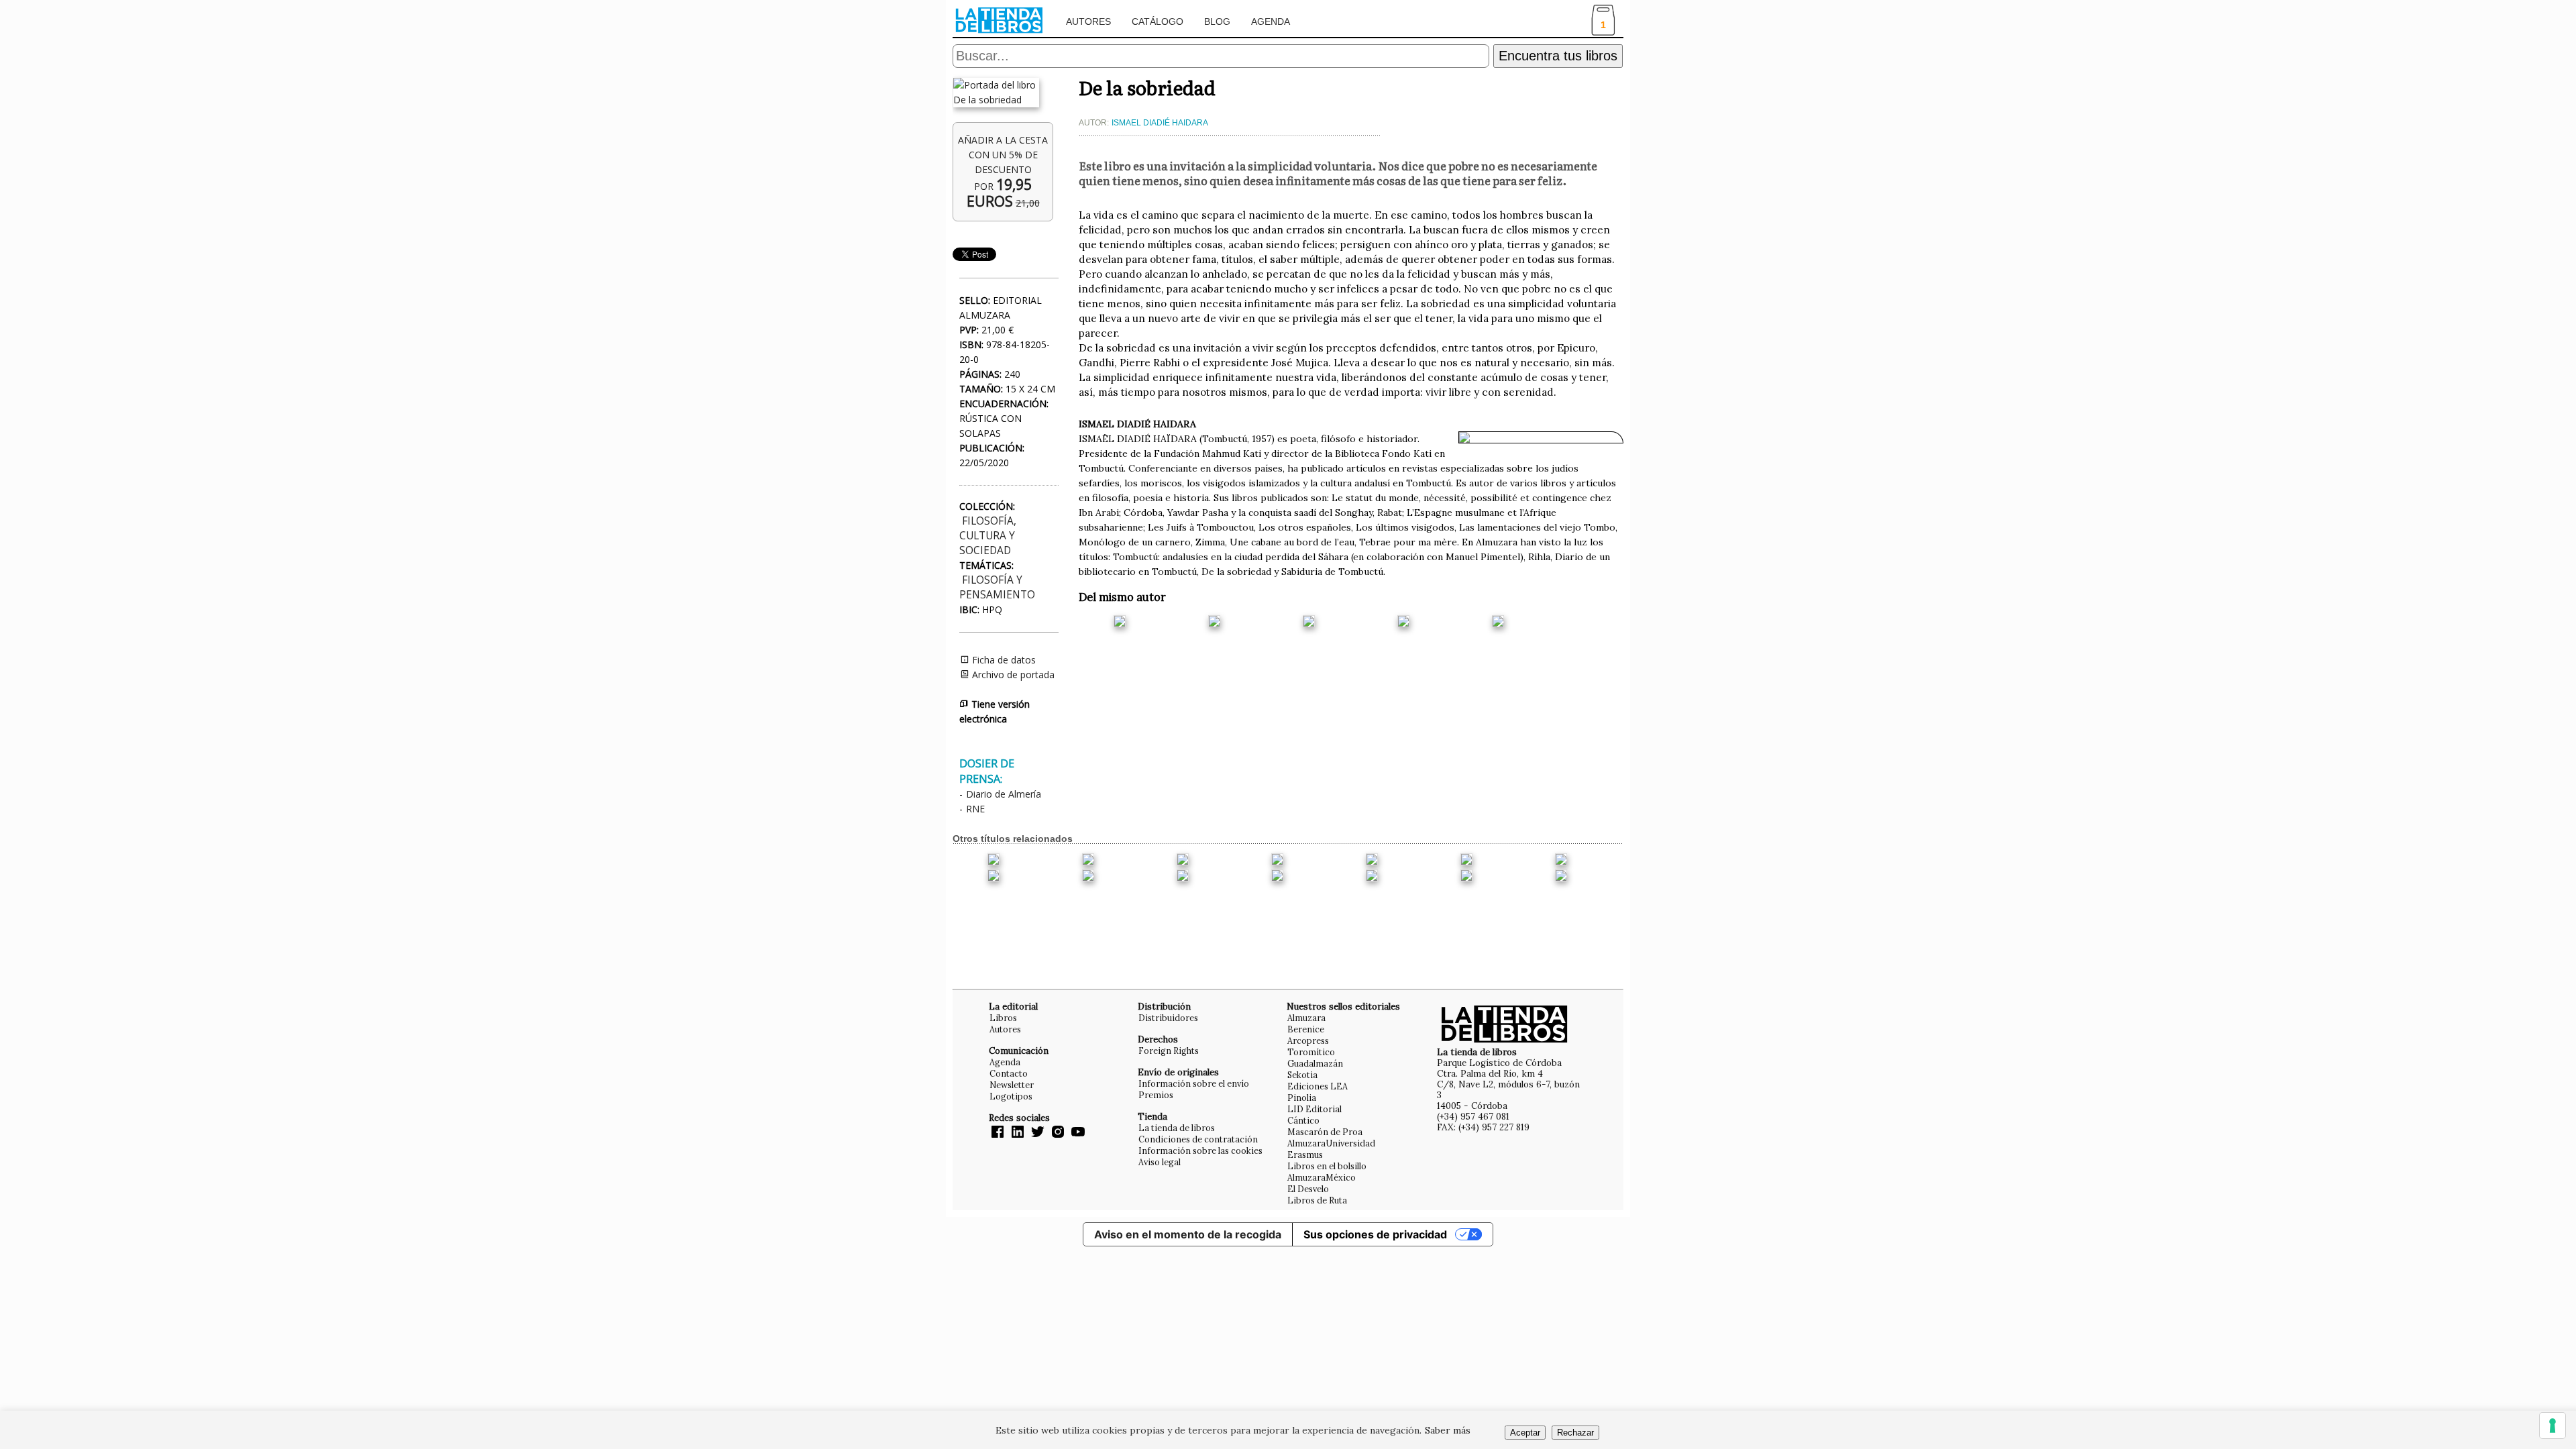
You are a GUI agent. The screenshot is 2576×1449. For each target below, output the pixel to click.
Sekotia (1302, 1075)
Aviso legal (1160, 1162)
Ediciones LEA (1318, 1086)
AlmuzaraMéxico (1322, 1177)
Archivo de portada (1012, 675)
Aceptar (1525, 1433)
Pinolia (1302, 1097)
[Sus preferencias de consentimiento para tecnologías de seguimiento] (2553, 1426)
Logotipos (1011, 1096)
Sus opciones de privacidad (1375, 1234)
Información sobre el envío (1194, 1083)
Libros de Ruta (1317, 1200)
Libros (1003, 1018)
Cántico (1303, 1120)
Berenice (1306, 1029)
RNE (975, 809)
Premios (1156, 1095)
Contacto (1009, 1073)
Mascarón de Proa (1325, 1132)
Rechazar (1575, 1433)
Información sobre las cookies (1200, 1150)
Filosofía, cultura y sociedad (988, 536)
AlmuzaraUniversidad (1331, 1143)
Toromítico (1311, 1052)
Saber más (1448, 1430)
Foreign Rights (1169, 1051)
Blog (1217, 21)
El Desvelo (1308, 1189)
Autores (1088, 21)
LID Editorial (1314, 1109)
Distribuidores (1168, 1018)
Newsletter (1012, 1085)
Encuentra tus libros (1558, 56)
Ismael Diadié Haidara (1160, 123)
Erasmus (1305, 1155)
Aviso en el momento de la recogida (1188, 1234)
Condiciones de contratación (1198, 1139)
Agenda (1271, 21)
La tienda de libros (1177, 1128)
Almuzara (1306, 1018)
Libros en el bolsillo (1327, 1166)
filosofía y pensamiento (997, 587)
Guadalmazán (1315, 1063)
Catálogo (1158, 21)
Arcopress (1308, 1040)
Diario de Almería (1004, 794)
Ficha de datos (1003, 660)
